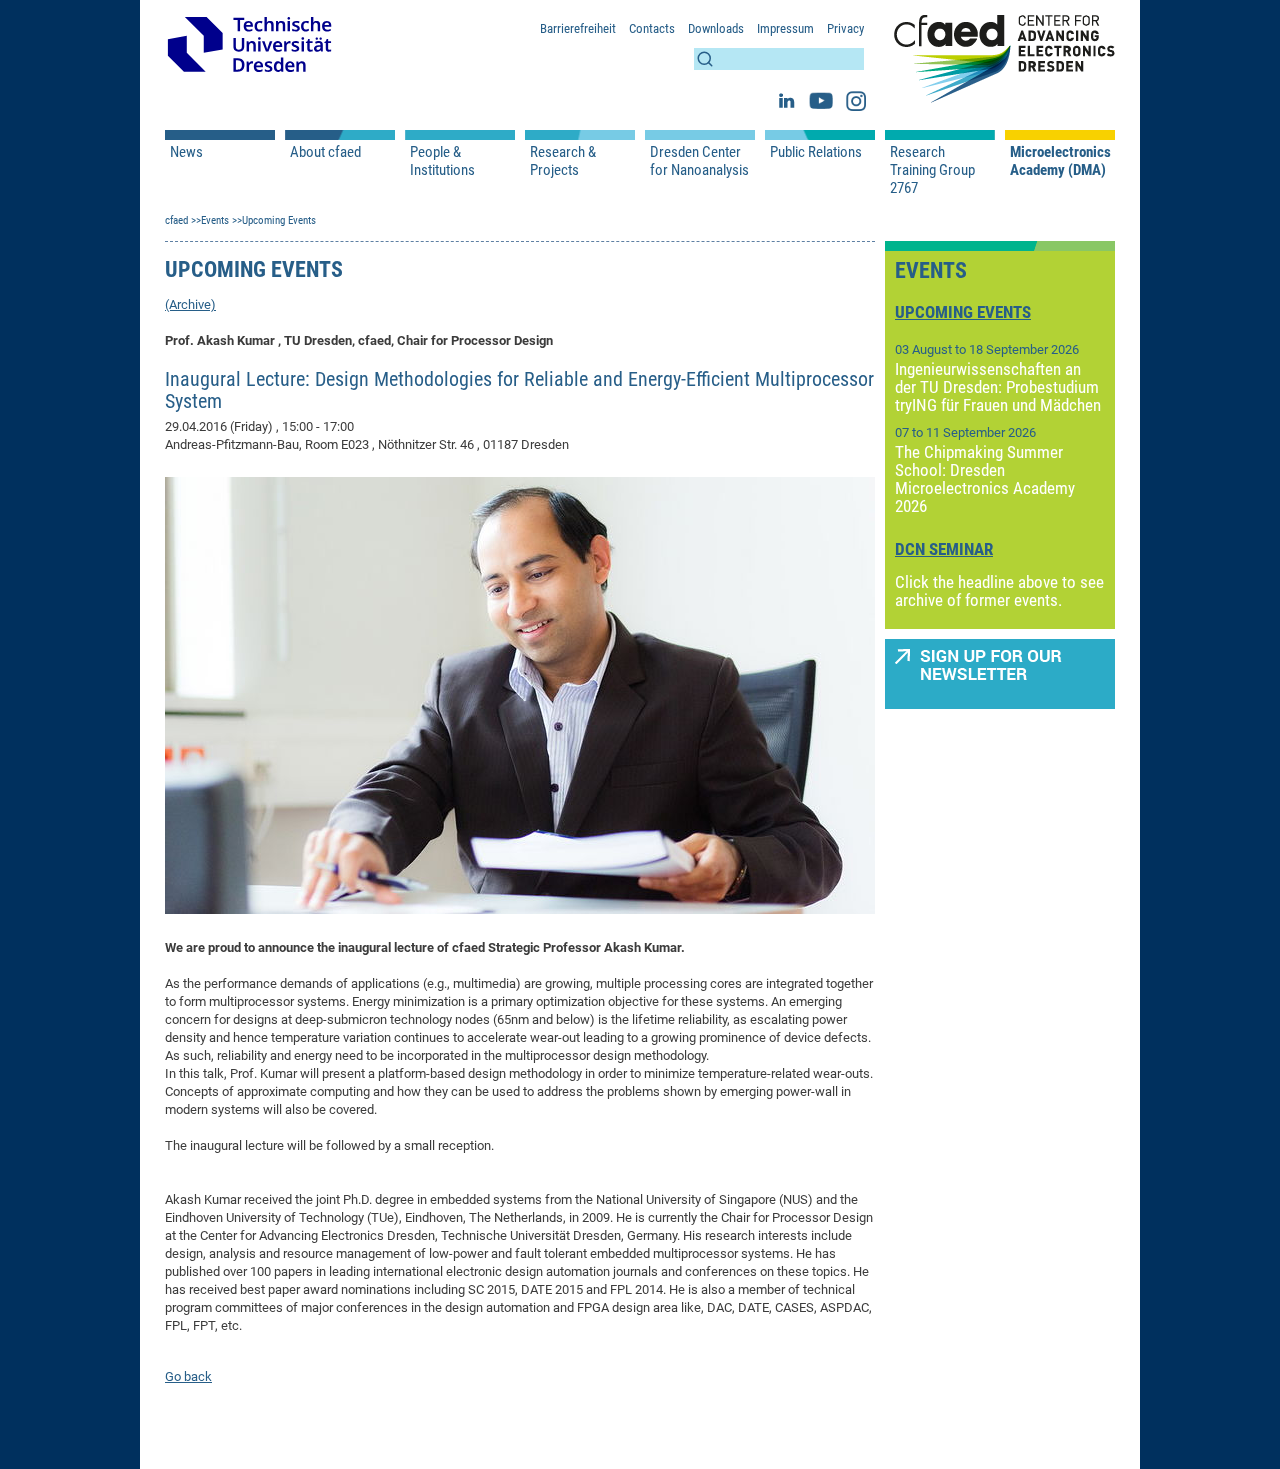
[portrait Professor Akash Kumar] (520, 695)
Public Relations (816, 152)
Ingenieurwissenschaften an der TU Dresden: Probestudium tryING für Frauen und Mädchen (998, 387)
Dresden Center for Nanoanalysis (699, 161)
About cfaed (325, 152)
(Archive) (190, 304)
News (186, 152)
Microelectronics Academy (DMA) (1060, 161)
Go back (188, 1376)
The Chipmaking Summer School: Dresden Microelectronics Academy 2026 (985, 479)
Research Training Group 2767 (932, 170)
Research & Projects (563, 161)
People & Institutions (442, 161)
